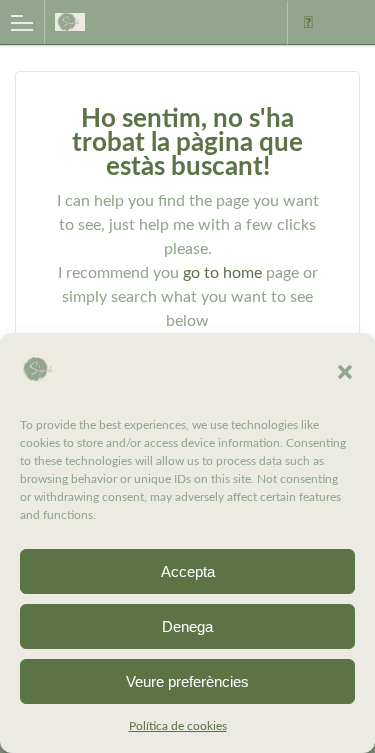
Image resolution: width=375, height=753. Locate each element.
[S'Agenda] (138, 21)
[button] (345, 372)
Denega (187, 626)
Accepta (188, 571)
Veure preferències (187, 681)
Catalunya (308, 23)
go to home (222, 273)
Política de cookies (178, 726)
